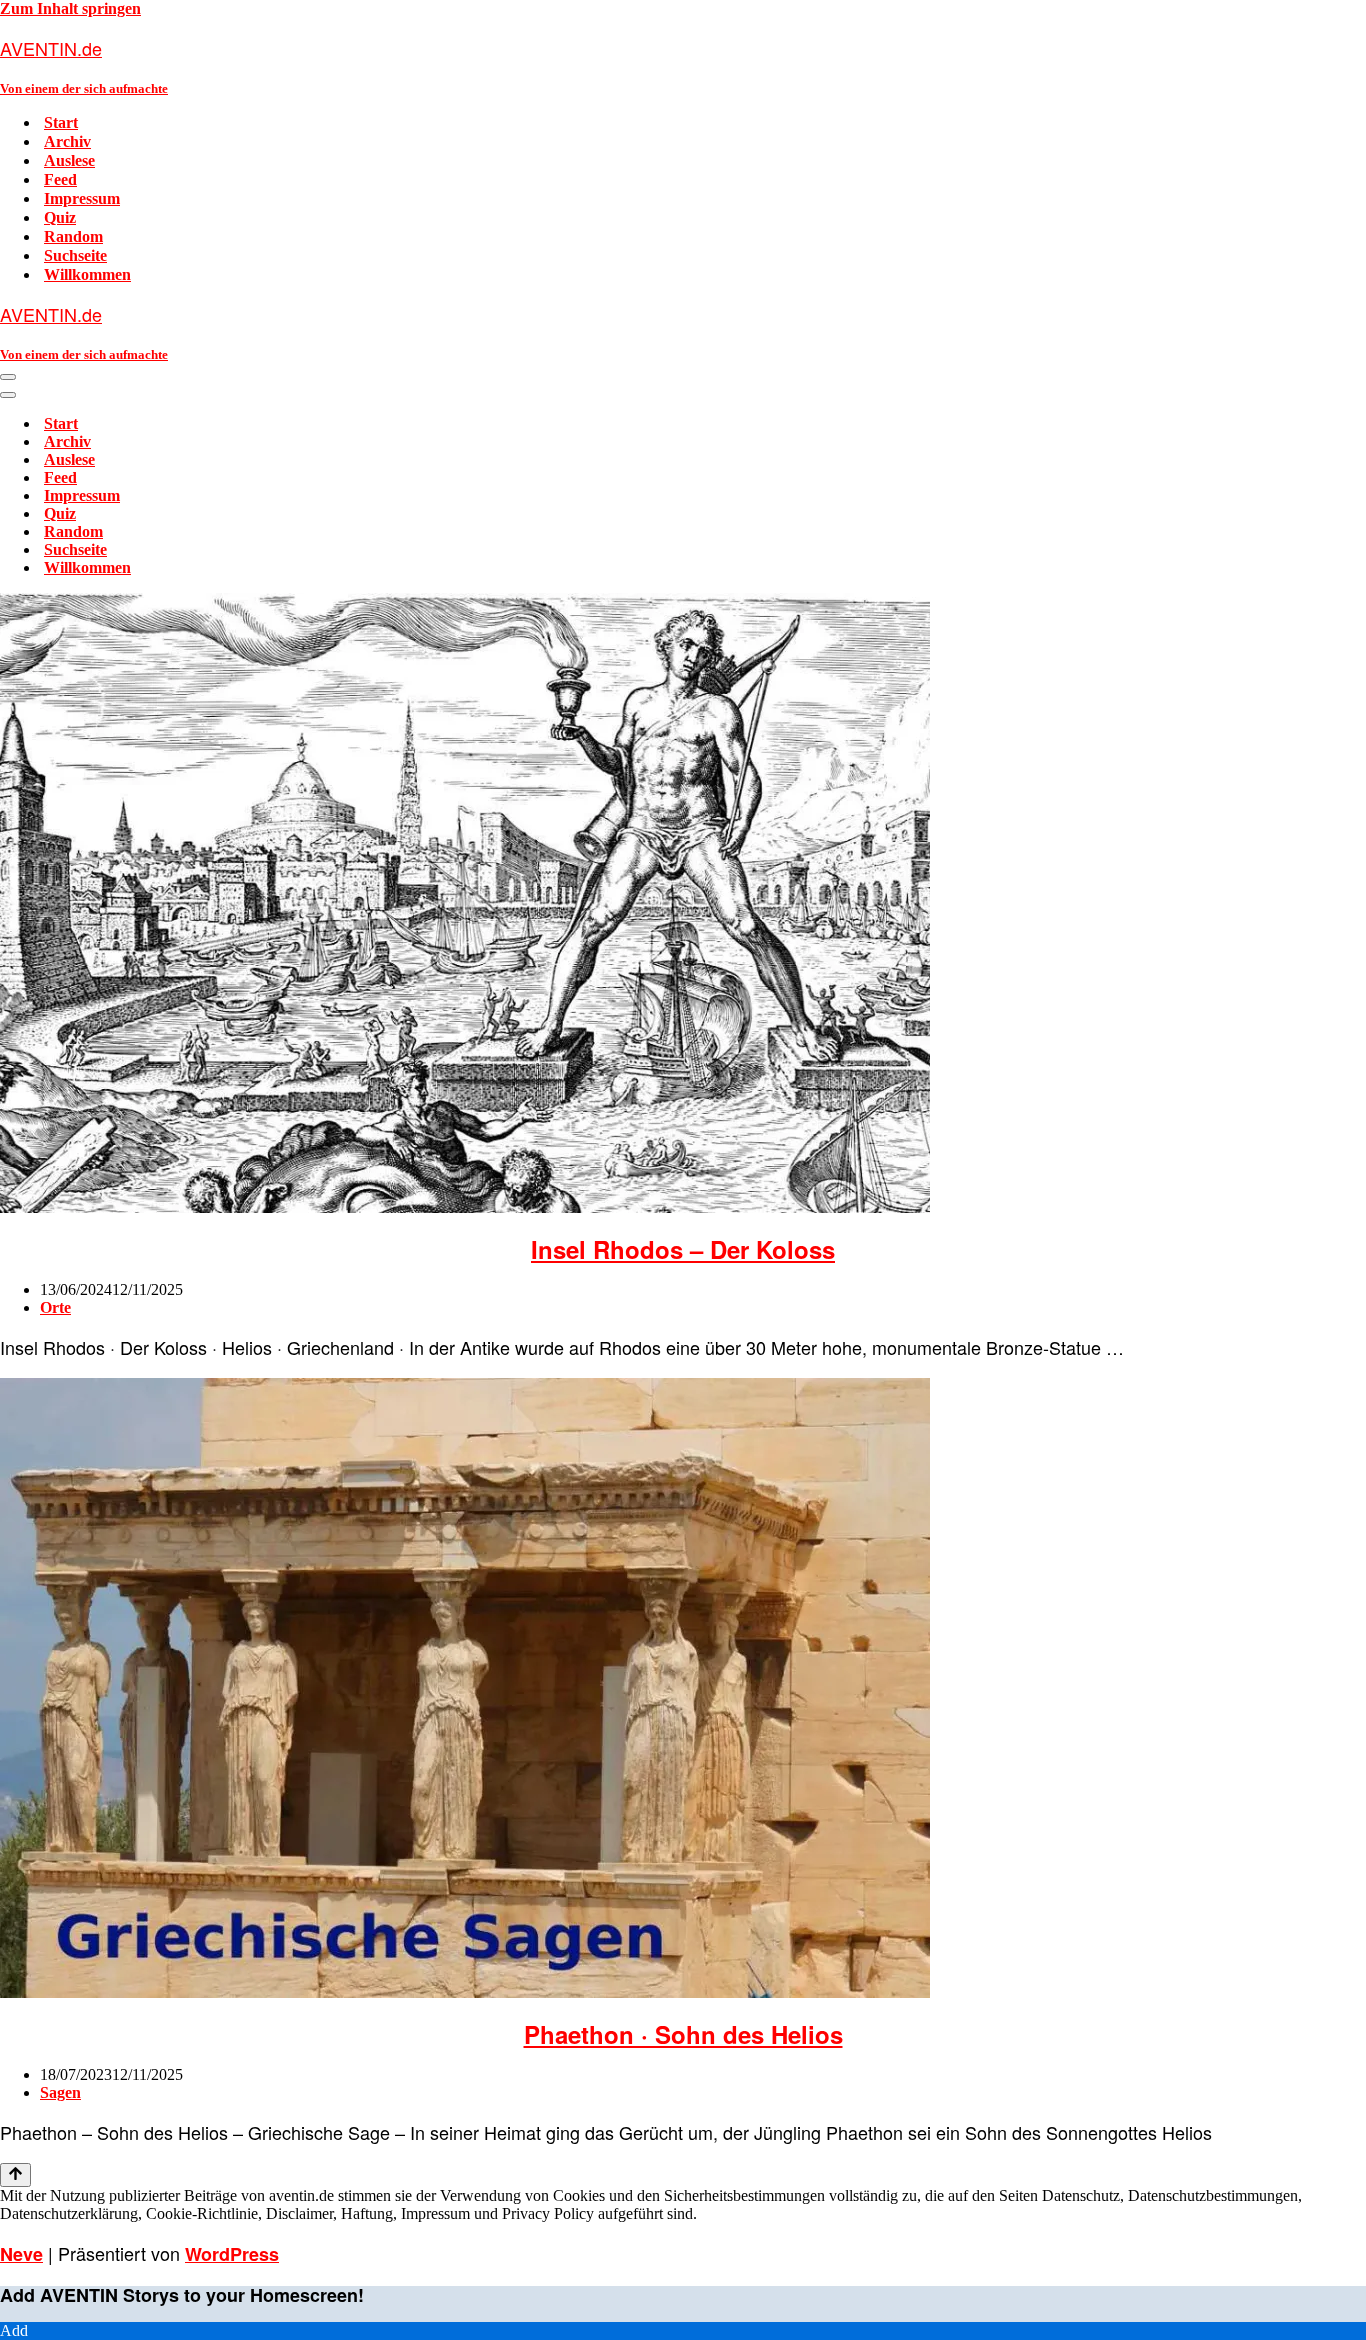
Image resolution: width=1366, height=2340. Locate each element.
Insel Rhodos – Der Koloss (683, 1249)
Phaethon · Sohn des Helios (683, 2034)
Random (73, 236)
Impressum (82, 198)
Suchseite (75, 255)
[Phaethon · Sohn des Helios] (465, 1992)
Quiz (60, 217)
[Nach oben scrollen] (15, 2175)
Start (61, 122)
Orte (55, 1307)
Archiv (67, 141)
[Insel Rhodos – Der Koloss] (465, 1207)
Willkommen (87, 274)
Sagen (60, 2092)
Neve (21, 2254)
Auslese (69, 160)
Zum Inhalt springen (70, 8)
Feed (60, 179)
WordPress (232, 2254)
